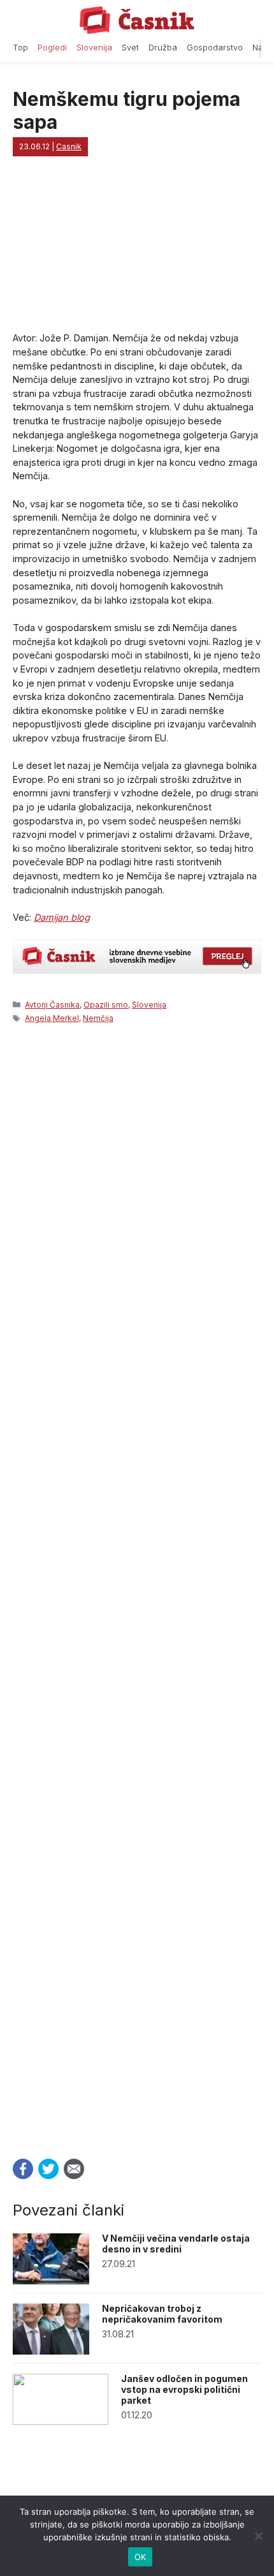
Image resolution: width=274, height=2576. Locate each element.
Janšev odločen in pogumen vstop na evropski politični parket (184, 2389)
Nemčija (98, 1018)
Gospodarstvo (215, 48)
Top (20, 48)
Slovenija (94, 48)
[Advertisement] (137, 1587)
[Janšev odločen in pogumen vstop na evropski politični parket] (61, 2421)
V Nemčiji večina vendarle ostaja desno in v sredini (176, 2244)
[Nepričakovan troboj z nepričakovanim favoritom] (51, 2351)
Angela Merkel (52, 1018)
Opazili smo (106, 1005)
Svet (130, 48)
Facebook (23, 2169)
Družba (163, 48)
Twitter (48, 2169)
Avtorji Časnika (52, 1005)
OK (141, 2557)
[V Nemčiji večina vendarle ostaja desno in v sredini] (51, 2281)
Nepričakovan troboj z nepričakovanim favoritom (162, 2314)
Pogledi (52, 48)
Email (74, 2169)
